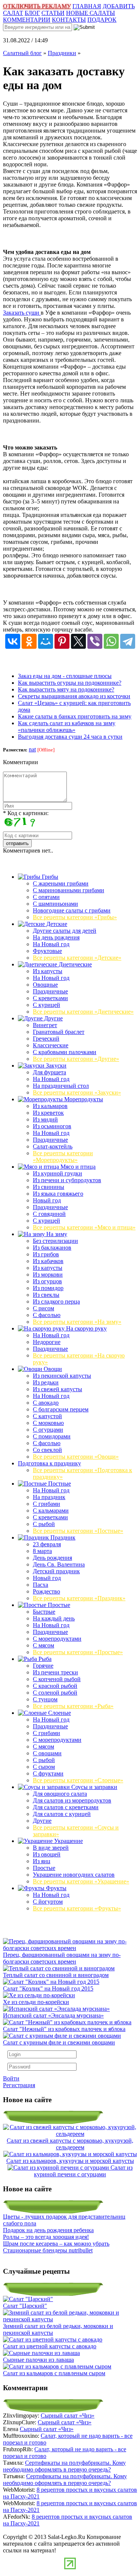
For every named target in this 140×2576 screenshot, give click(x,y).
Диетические (74, 964)
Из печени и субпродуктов (67, 1180)
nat (32, 749)
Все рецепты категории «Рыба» (73, 1706)
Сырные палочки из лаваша (38, 2360)
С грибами (46, 1504)
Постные (59, 1484)
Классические (51, 1045)
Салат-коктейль (53, 1146)
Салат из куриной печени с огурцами (83, 2171)
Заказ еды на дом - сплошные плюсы (65, 676)
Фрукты (55, 1888)
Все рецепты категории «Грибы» (75, 917)
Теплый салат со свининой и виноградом (56, 1975)
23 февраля (47, 1544)
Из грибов (46, 1254)
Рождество (46, 1591)
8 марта (42, 1551)
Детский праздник (56, 1571)
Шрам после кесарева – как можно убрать (56, 2244)
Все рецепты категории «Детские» (77, 958)
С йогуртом (48, 1902)
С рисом (43, 1308)
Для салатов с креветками (66, 1807)
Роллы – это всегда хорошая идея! (46, 2237)
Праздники (62, 53)
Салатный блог (22, 53)
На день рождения (56, 937)
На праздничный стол (61, 1086)
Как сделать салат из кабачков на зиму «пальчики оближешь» (67, 727)
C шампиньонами (55, 904)
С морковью (48, 1423)
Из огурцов (47, 1281)
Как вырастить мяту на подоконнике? (66, 689)
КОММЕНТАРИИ (27, 20)
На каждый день (54, 1618)
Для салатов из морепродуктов (72, 1800)
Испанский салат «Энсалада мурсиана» (53, 2015)
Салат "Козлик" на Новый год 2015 (48, 1988)
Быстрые (44, 1612)
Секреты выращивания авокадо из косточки (74, 696)
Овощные (45, 985)
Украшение (68, 1841)
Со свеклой (47, 1450)
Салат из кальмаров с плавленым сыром (54, 2373)
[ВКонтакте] (13, 641)
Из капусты (48, 971)
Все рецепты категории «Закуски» (77, 1092)
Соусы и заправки (94, 1787)
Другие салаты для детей (65, 931)
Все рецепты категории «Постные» (78, 1531)
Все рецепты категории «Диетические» (83, 1012)
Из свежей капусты (57, 1389)
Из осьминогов (52, 1126)
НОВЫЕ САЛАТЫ (91, 13)
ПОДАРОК (102, 20)
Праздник (62, 1537)
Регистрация (19, 2085)
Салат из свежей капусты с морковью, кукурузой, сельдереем (70, 2144)
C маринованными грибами (69, 890)
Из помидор (48, 1288)
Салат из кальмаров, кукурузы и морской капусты (70, 2161)
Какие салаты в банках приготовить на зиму (75, 716)
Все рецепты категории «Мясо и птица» (84, 1227)
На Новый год (51, 944)
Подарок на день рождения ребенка (48, 2230)
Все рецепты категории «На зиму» (77, 1322)
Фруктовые (47, 951)
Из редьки (46, 1382)
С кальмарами (51, 1511)
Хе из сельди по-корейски (36, 2002)
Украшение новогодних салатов (74, 1875)
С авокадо (46, 1403)
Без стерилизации (55, 1241)
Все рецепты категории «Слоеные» (78, 1780)
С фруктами (48, 1773)
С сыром (44, 1767)
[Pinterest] (62, 641)
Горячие (43, 1666)
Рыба (44, 1659)
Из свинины (49, 1187)
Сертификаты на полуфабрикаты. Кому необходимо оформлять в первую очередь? (64, 2466)
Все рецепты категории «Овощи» (76, 1457)
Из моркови (48, 1275)
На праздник (49, 1497)
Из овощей (47, 1854)
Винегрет (45, 1025)
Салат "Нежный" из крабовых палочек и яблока (64, 2029)
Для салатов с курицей (62, 1814)
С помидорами (52, 1436)
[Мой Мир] (46, 641)
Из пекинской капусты (62, 1376)
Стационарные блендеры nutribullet (48, 2250)
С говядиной (49, 1214)
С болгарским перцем (61, 1409)
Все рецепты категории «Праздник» (79, 1598)
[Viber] (95, 641)
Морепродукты (83, 1099)
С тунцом (45, 1699)
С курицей (46, 1005)
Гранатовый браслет (59, 1032)
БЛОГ (32, 13)
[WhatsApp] (111, 641)
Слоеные (59, 1713)
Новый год (47, 1200)
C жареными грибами (61, 883)
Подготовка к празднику (49, 1463)
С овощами (47, 1753)
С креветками (50, 998)
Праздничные (50, 991)
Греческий (46, 1039)
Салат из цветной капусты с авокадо (50, 2346)
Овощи (52, 1369)
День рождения (52, 1558)
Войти (11, 2078)
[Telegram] (128, 641)
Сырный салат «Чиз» (68, 2415)
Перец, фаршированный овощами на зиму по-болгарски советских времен (62, 1958)
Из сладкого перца (56, 1301)
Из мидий (45, 1119)
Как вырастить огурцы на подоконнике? (70, 683)
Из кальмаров (50, 1106)
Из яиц (42, 1861)
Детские (56, 924)
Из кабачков (48, 1261)
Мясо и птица (77, 1167)
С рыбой (44, 1524)
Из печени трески (55, 1672)
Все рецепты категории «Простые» (78, 1652)
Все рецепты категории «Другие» (76, 1059)
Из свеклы (46, 1295)
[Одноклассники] (29, 641)
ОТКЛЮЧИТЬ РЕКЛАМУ (37, 6)
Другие (53, 1018)
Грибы (49, 877)
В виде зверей (51, 1848)
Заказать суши (22, 313)
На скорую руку (86, 1328)
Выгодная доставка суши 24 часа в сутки (70, 737)
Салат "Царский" (25, 2306)
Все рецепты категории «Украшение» (81, 1881)
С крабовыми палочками (65, 1052)
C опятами (46, 897)
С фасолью (47, 1315)
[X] (78, 641)
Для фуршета (49, 1072)
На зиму (56, 1234)
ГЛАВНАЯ (87, 6)
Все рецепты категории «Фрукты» (77, 1908)
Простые (58, 1605)
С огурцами (48, 1430)
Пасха (41, 1585)
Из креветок (48, 1113)
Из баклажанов (52, 1248)
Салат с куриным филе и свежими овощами (59, 2042)
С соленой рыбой (55, 1693)
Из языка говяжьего (58, 1194)
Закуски (55, 1065)
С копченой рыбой (57, 1679)
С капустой (47, 1416)
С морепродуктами (57, 1639)
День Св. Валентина (59, 1564)
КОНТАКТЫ (69, 20)
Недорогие (47, 1342)
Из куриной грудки (57, 1173)
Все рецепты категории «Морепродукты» (63, 1157)
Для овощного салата (60, 1794)
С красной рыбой (55, 1686)
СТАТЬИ (53, 13)
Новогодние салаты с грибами (72, 910)
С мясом (43, 1645)
